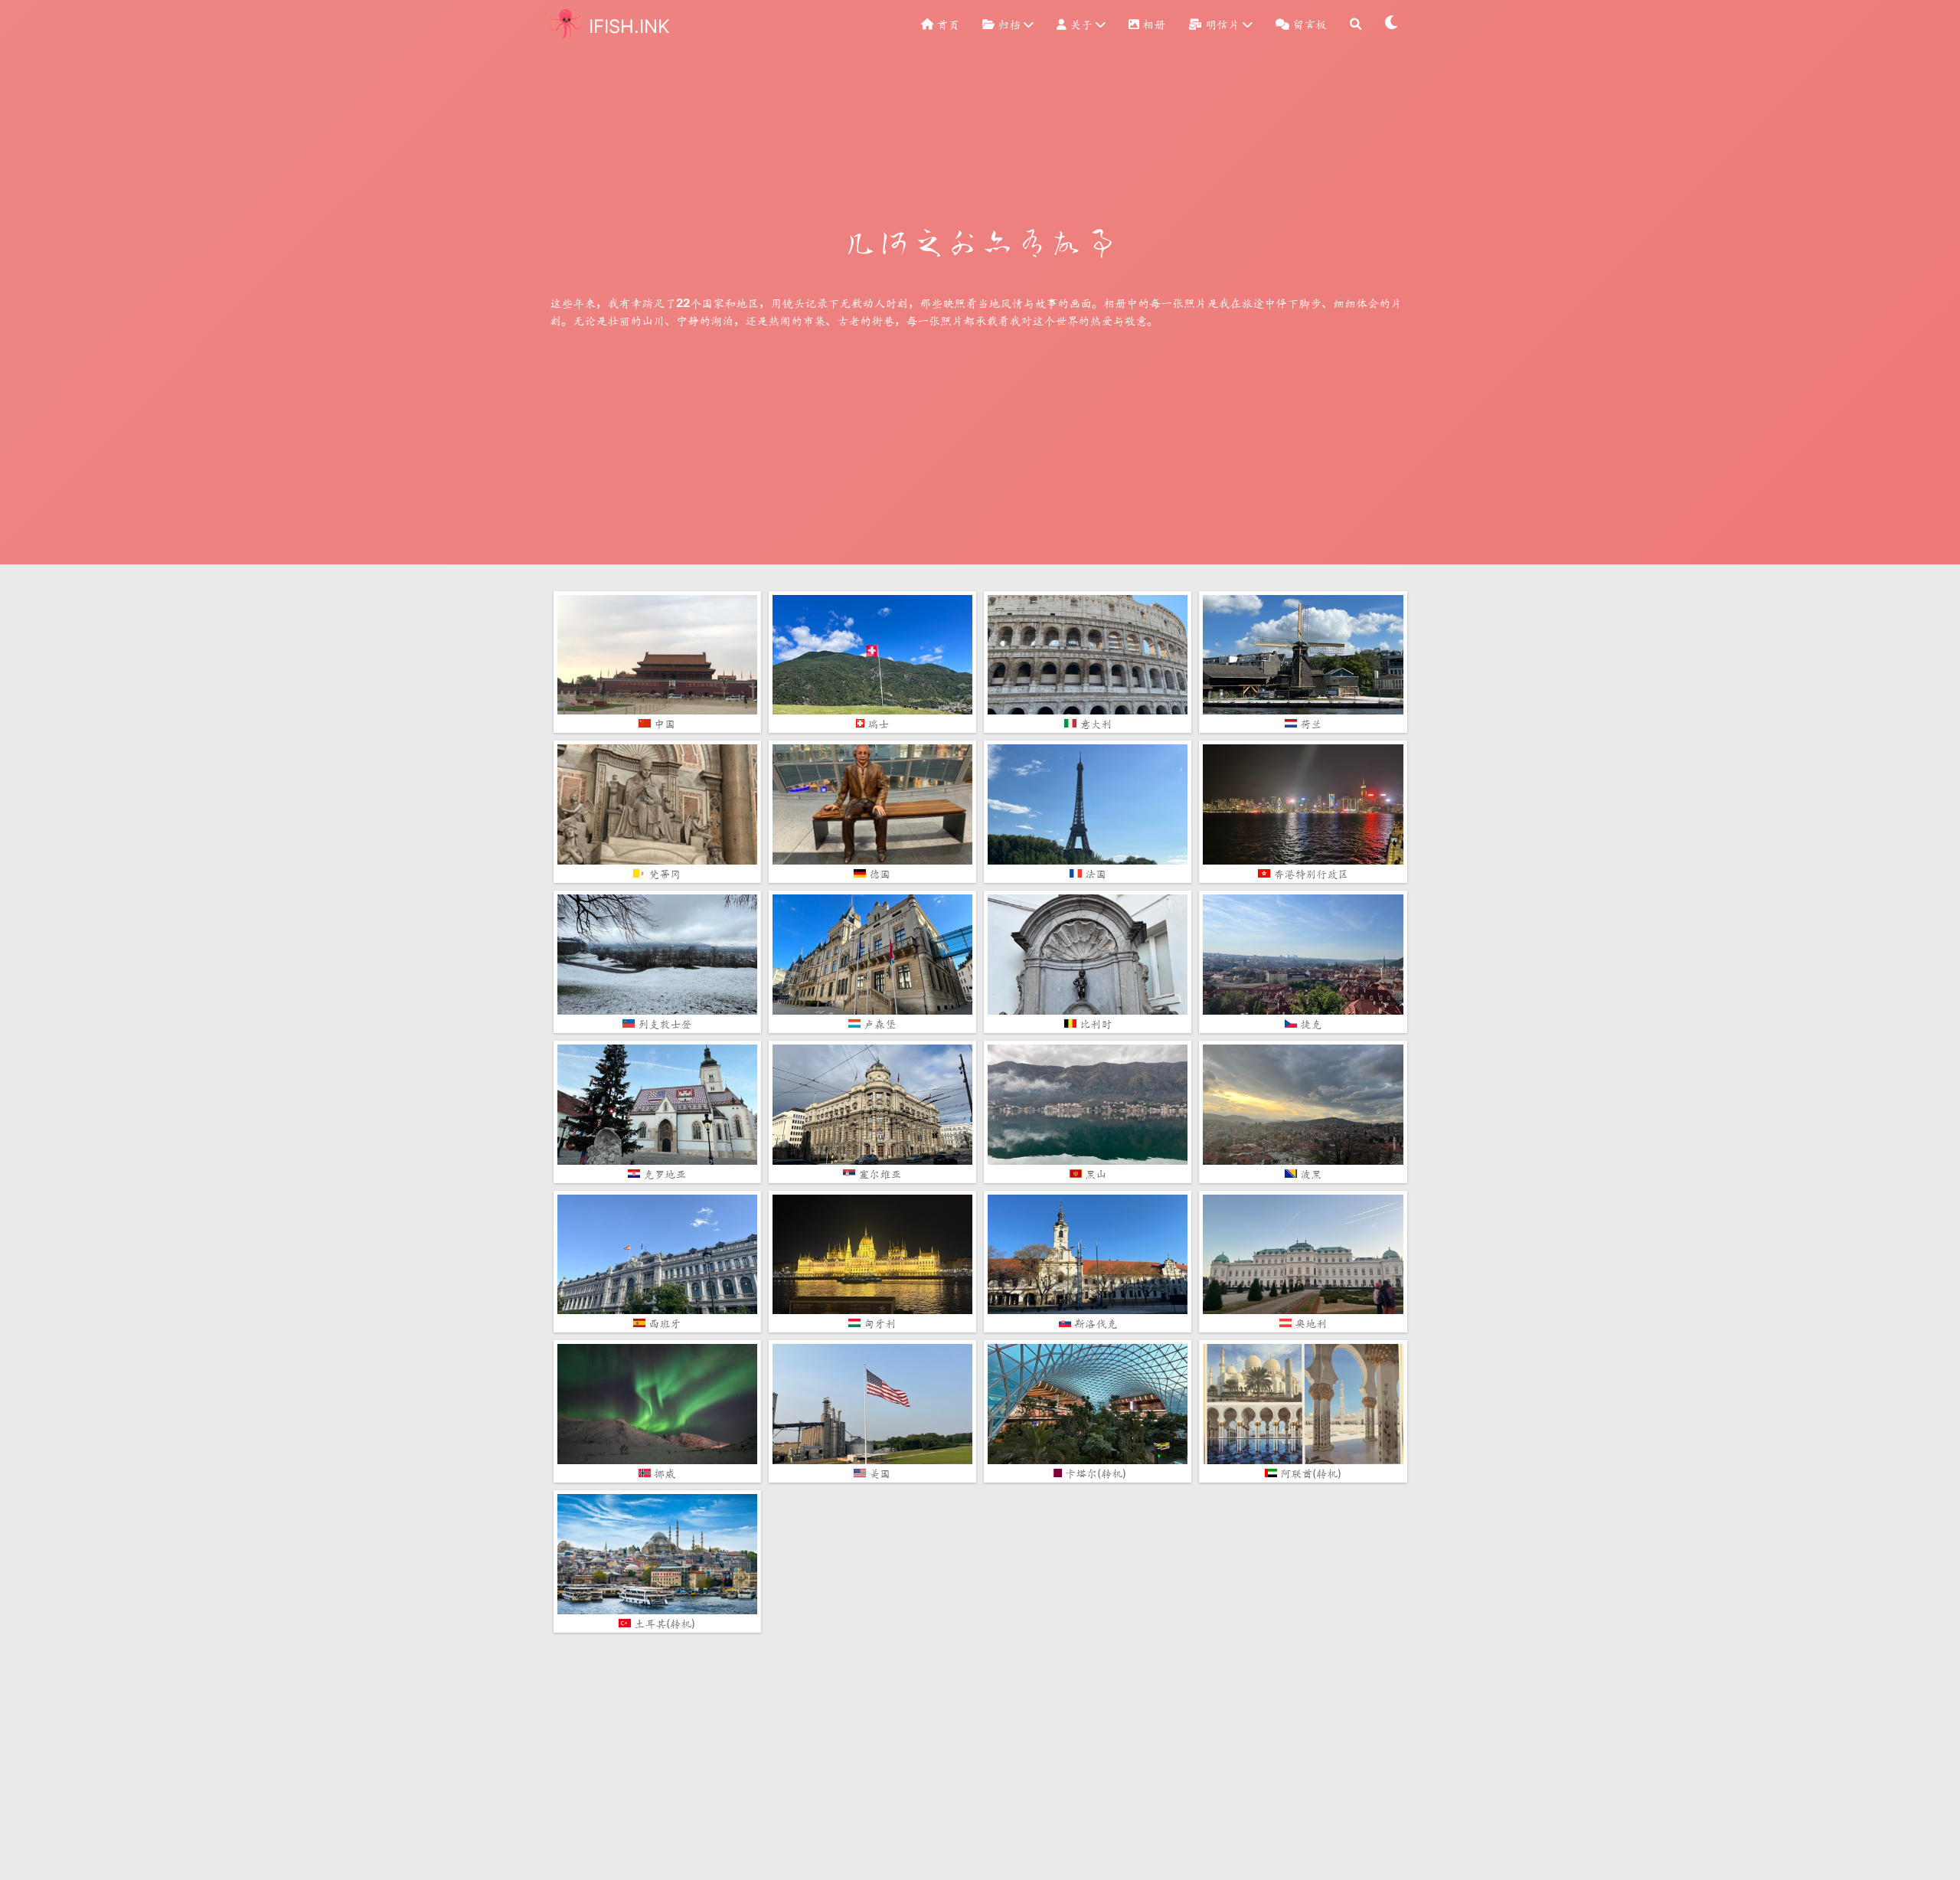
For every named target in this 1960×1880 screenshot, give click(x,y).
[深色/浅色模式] (1392, 25)
